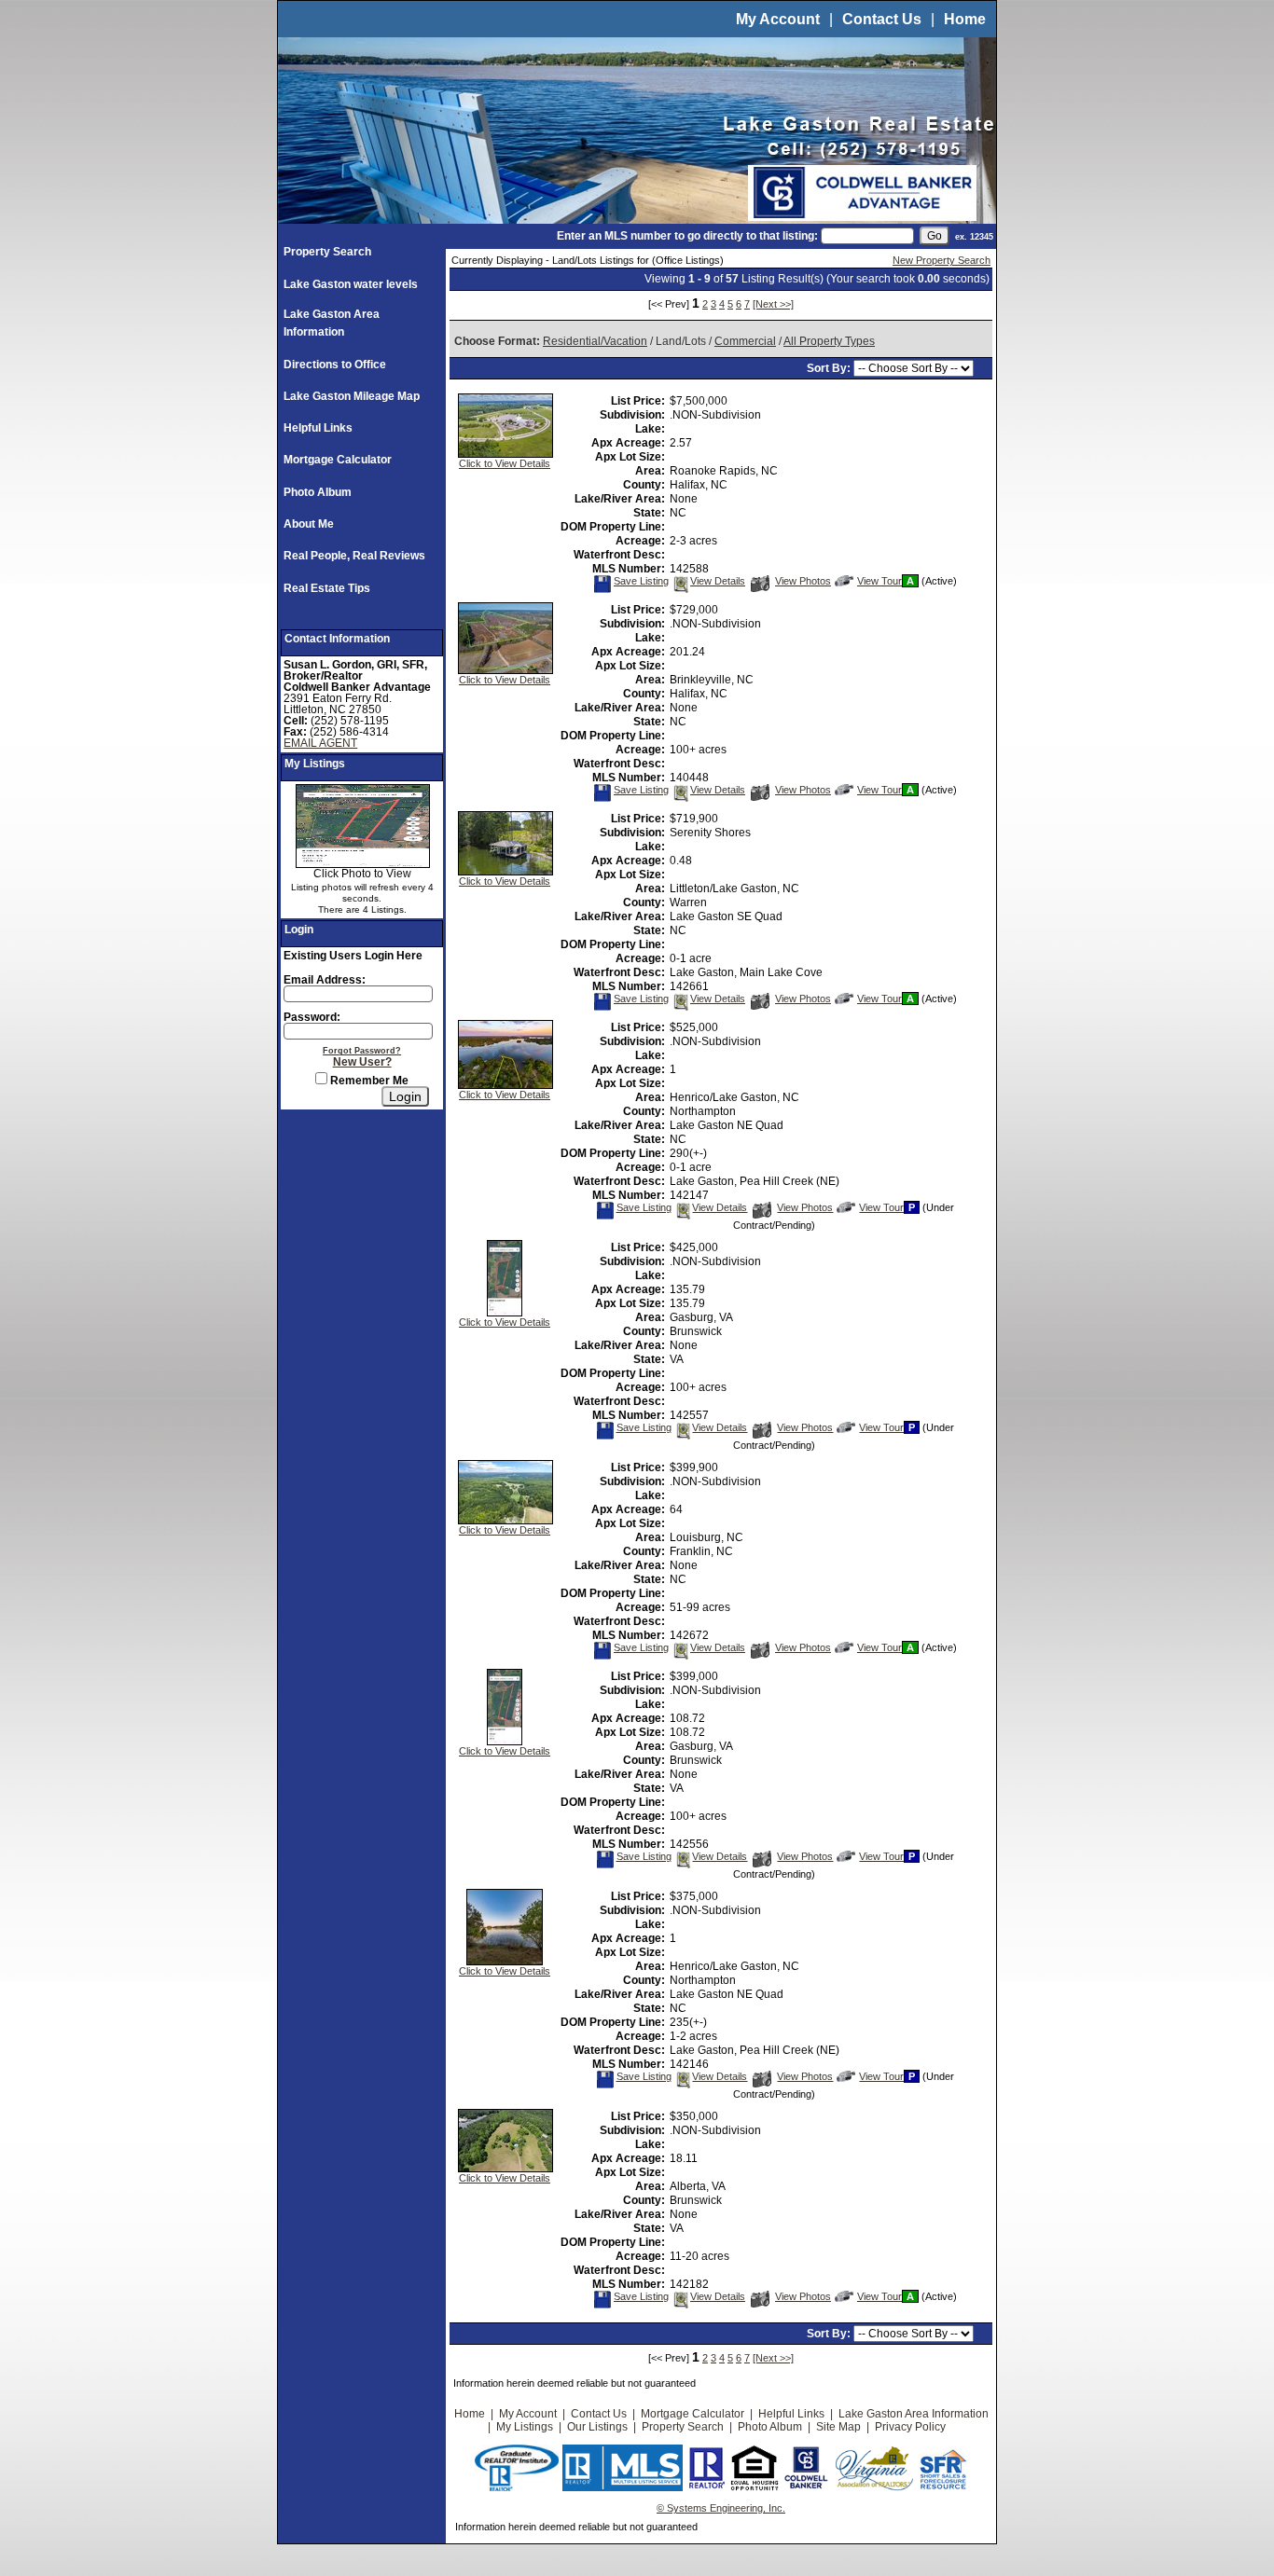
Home (965, 19)
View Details (718, 581)
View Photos (803, 581)
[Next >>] (773, 304)
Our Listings (597, 2427)
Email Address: (325, 980)
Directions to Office (335, 365)
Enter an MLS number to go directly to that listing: (687, 236)
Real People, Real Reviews (354, 556)
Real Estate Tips (327, 588)
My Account (778, 19)
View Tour (879, 581)
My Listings (525, 2427)
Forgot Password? (362, 1051)
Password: (312, 1017)
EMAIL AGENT (320, 743)
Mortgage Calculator (338, 460)
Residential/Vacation (595, 341)
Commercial (745, 341)
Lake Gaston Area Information (914, 2414)
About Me (309, 524)
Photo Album (318, 492)
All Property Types (829, 341)
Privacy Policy (910, 2427)
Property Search (327, 252)
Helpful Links (318, 428)
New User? (362, 1062)
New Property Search (942, 260)
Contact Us (882, 19)
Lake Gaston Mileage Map (352, 396)
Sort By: (830, 368)
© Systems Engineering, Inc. (721, 2508)
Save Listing (641, 581)
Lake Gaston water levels (351, 284)
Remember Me (368, 1081)
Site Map (838, 2427)
